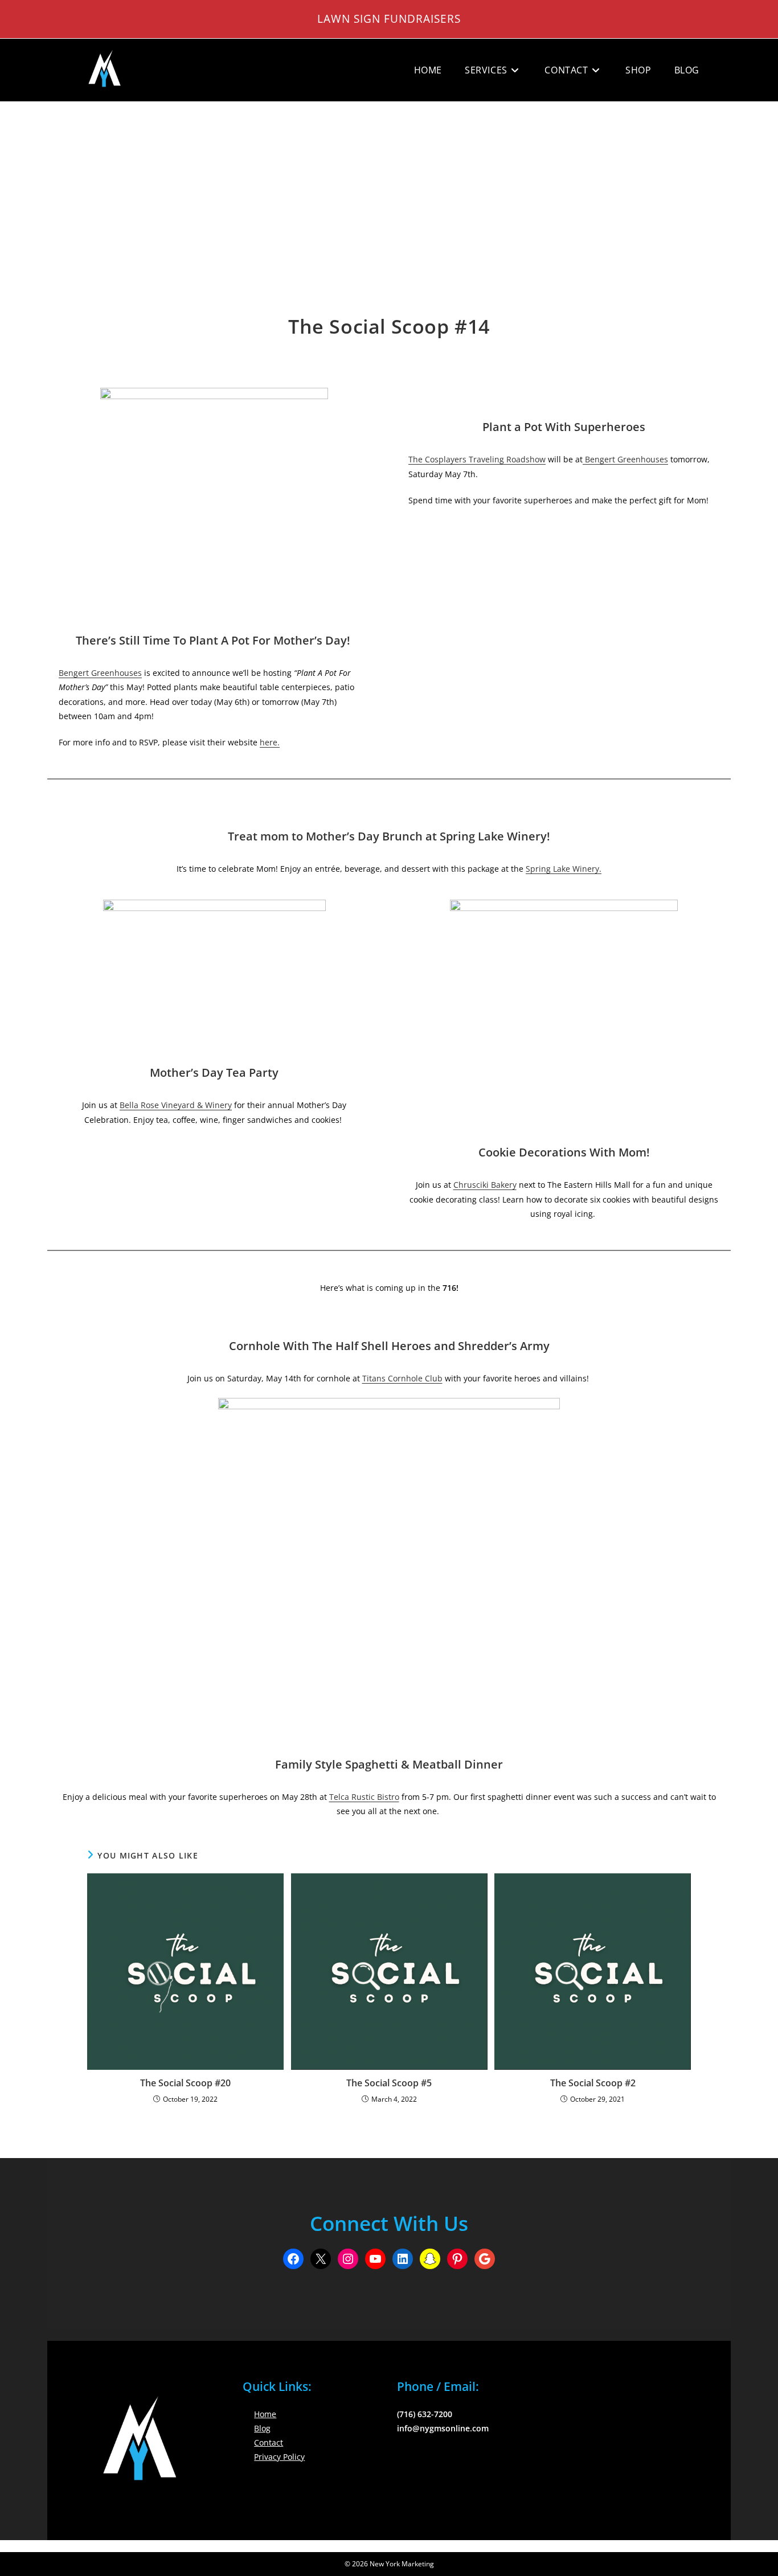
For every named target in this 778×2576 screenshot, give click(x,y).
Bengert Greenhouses (100, 673)
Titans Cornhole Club (402, 1378)
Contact (269, 2442)
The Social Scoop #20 (185, 2083)
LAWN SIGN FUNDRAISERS (389, 19)
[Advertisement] (389, 187)
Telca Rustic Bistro (364, 1797)
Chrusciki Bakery (485, 1185)
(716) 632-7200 (425, 2414)
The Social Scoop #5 (389, 2083)
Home (265, 2414)
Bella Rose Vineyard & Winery (176, 1105)
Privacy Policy (279, 2457)
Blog (262, 2428)
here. (270, 742)
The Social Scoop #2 (593, 2083)
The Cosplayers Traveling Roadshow (477, 459)
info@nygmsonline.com (443, 2428)
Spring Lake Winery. (564, 869)
